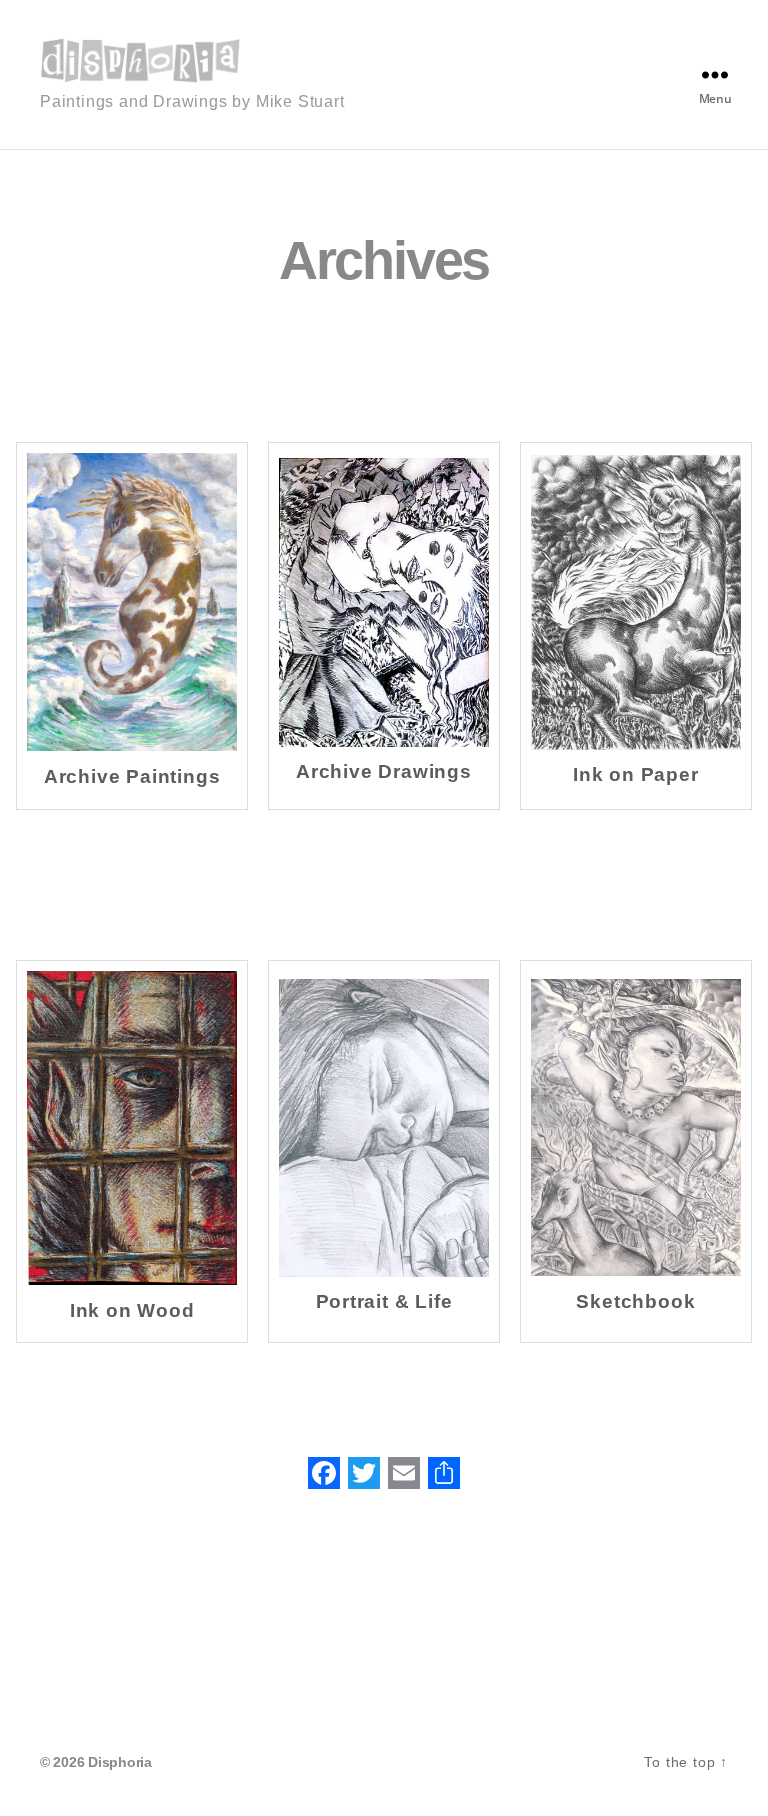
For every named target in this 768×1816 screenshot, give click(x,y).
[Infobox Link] (132, 626)
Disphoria (120, 1762)
